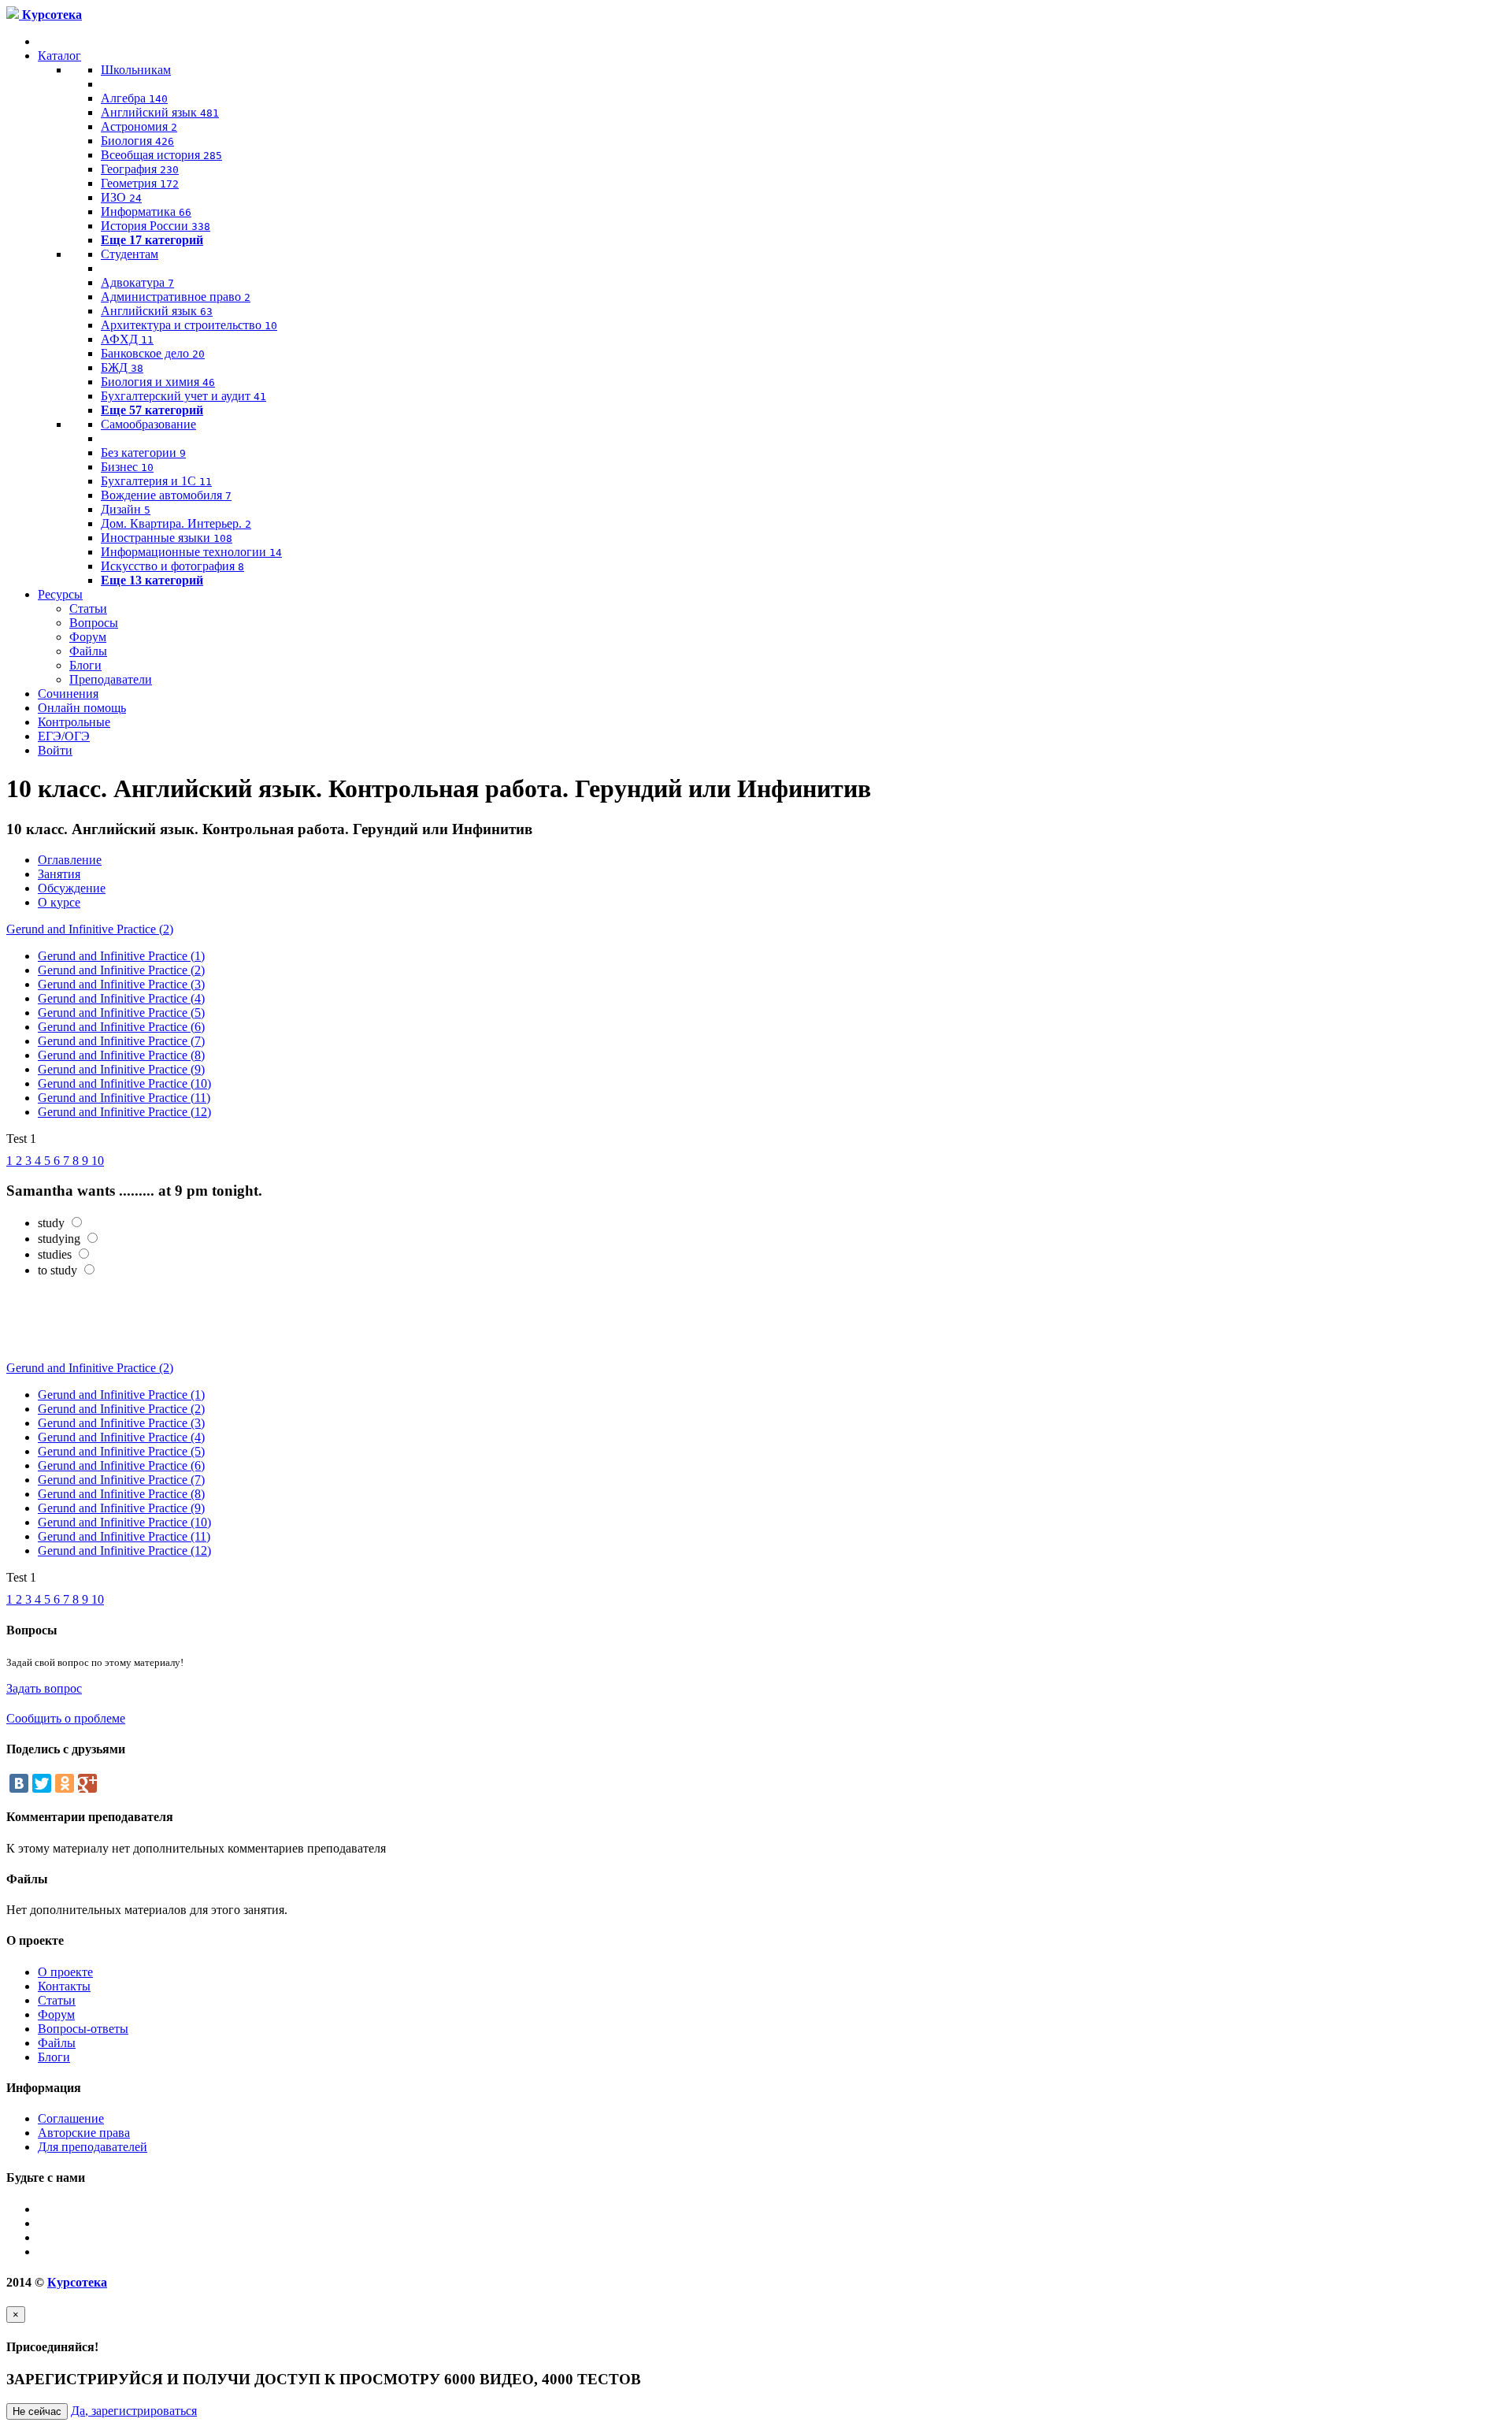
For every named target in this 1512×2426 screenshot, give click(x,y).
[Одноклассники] (65, 1783)
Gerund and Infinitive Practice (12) (124, 1112)
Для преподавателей (93, 2147)
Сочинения (68, 694)
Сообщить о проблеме (66, 1718)
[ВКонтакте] (19, 1783)
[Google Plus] (87, 1783)
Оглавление (70, 860)
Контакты (64, 1986)
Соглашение (71, 2118)
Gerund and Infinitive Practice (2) (90, 929)
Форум (88, 637)
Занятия (59, 874)
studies (55, 1254)
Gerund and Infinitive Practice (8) (121, 1055)
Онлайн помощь (82, 708)
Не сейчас (37, 2411)
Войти (55, 750)
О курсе (59, 902)
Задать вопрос (44, 1688)
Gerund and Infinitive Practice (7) (121, 1041)
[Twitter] (42, 1783)
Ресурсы (60, 594)
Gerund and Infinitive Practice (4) (121, 998)
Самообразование (148, 424)
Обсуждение (72, 888)
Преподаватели (111, 679)
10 (98, 1161)
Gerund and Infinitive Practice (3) (121, 984)
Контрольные (74, 722)
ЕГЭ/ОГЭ (64, 736)
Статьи (88, 608)
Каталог (59, 56)
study (51, 1223)
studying (59, 1239)
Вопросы (94, 623)
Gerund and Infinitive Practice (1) (121, 956)
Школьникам (136, 70)
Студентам (130, 254)
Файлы (88, 651)
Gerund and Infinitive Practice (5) (121, 1013)
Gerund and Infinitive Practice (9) (121, 1069)
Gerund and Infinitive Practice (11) (124, 1098)
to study (57, 1270)
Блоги (85, 665)
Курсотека (77, 2282)
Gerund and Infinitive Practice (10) (124, 1083)
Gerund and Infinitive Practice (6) (121, 1027)
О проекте (65, 1972)
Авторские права (84, 2133)
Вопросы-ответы (83, 2029)
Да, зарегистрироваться (134, 2411)
